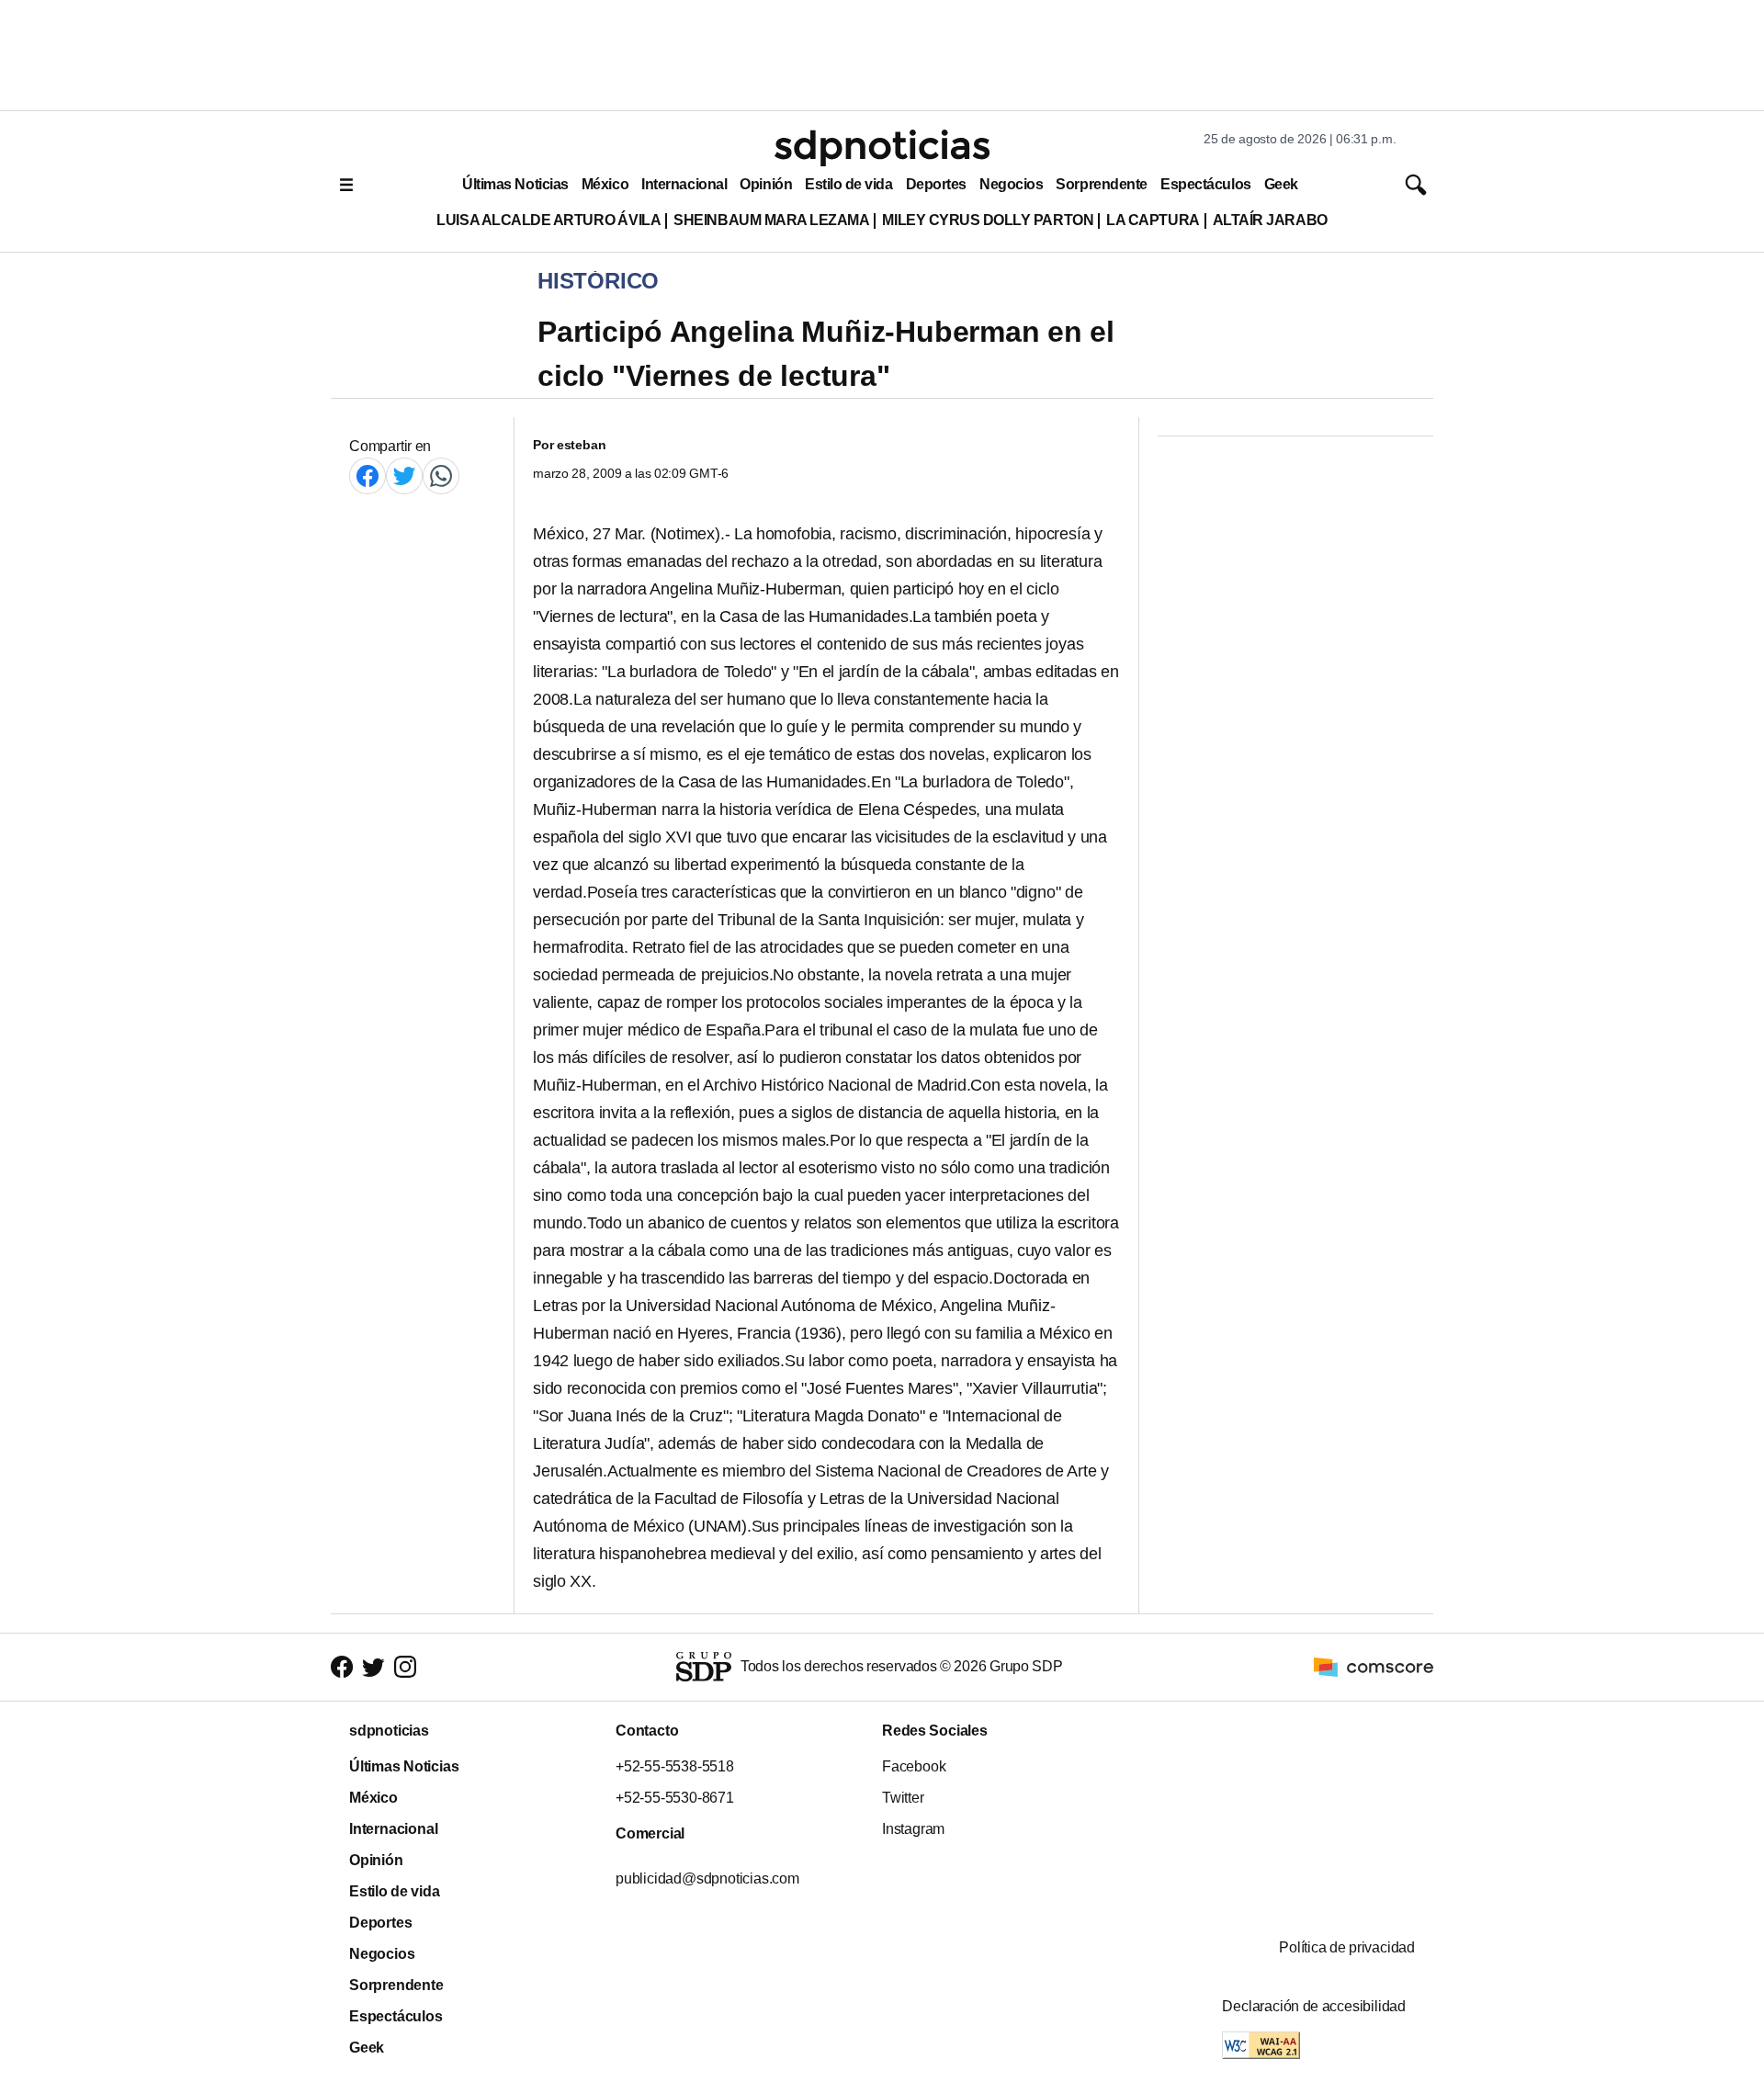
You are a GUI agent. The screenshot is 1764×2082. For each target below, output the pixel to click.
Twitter (903, 1798)
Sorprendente (1102, 184)
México (605, 184)
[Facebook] (367, 475)
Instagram (913, 1829)
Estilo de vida (848, 184)
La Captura (1153, 220)
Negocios (1011, 184)
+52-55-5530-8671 (675, 1798)
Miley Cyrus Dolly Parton (988, 220)
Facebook (914, 1766)
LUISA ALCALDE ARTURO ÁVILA (548, 220)
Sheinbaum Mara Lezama (771, 220)
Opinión (766, 184)
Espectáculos (1206, 184)
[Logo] (882, 148)
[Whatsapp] (441, 475)
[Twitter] (404, 475)
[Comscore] (1374, 1666)
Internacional (684, 184)
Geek (1281, 184)
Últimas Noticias (515, 184)
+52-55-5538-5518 (675, 1766)
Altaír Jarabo (1270, 220)
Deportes (936, 184)
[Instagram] (405, 1667)
